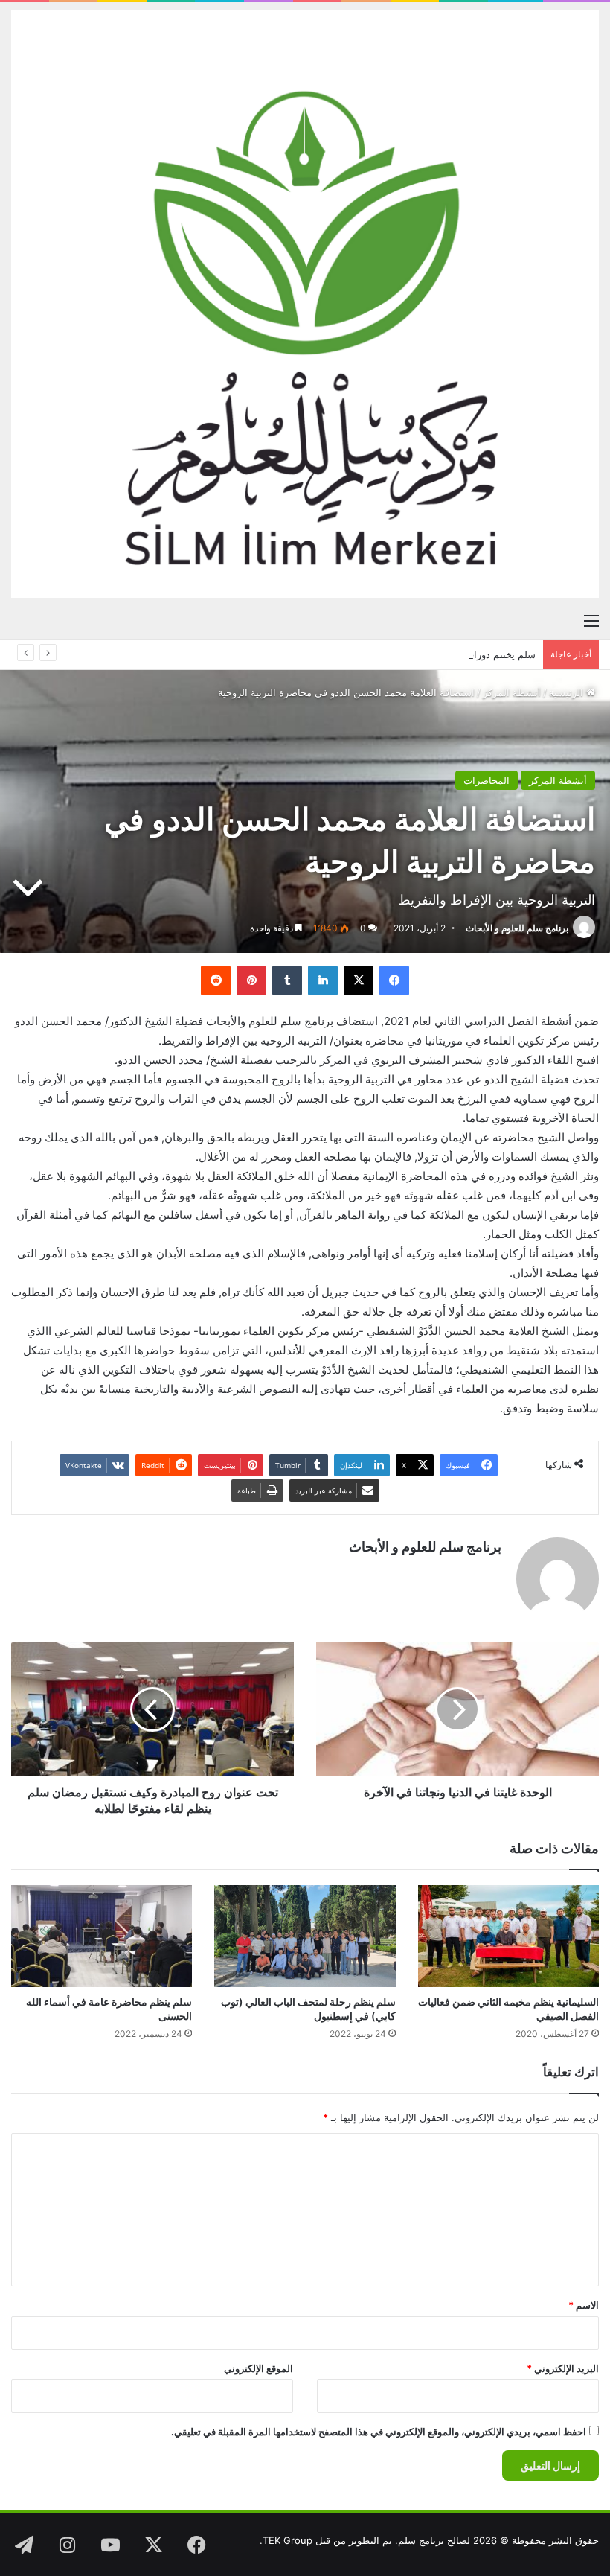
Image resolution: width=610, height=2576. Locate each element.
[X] (359, 981)
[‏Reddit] (216, 981)
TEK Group (288, 2540)
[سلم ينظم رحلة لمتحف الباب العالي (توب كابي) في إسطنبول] (305, 1936)
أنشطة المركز (512, 692)
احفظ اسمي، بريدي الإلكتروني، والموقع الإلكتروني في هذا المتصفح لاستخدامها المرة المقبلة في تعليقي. (379, 2432)
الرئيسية (568, 692)
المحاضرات (487, 780)
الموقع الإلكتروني (259, 2368)
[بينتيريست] (251, 981)
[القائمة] (591, 620)
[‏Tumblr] (287, 981)
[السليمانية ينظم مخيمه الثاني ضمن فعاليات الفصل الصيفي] (508, 1936)
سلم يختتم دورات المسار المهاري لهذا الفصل (443, 654)
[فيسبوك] (394, 981)
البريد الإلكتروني (563, 2368)
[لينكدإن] (323, 981)
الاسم (584, 2305)
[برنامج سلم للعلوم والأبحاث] (305, 304)
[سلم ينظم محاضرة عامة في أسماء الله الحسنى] (102, 1936)
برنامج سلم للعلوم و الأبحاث (517, 928)
